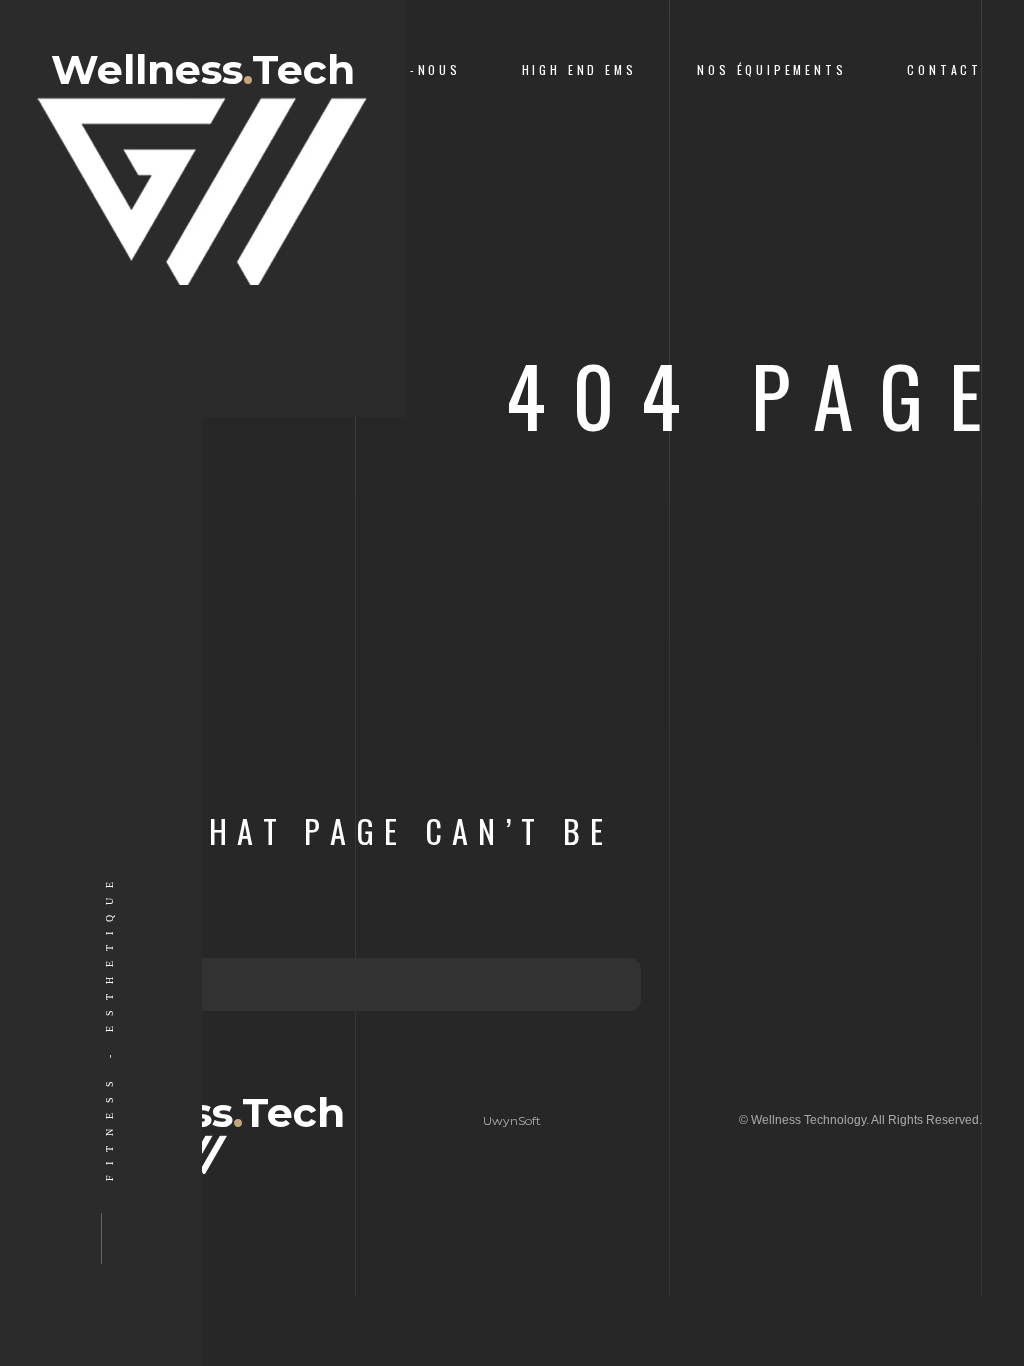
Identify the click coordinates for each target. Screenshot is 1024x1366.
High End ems (579, 69)
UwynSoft (512, 1120)
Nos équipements (771, 69)
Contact (944, 69)
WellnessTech (203, 71)
